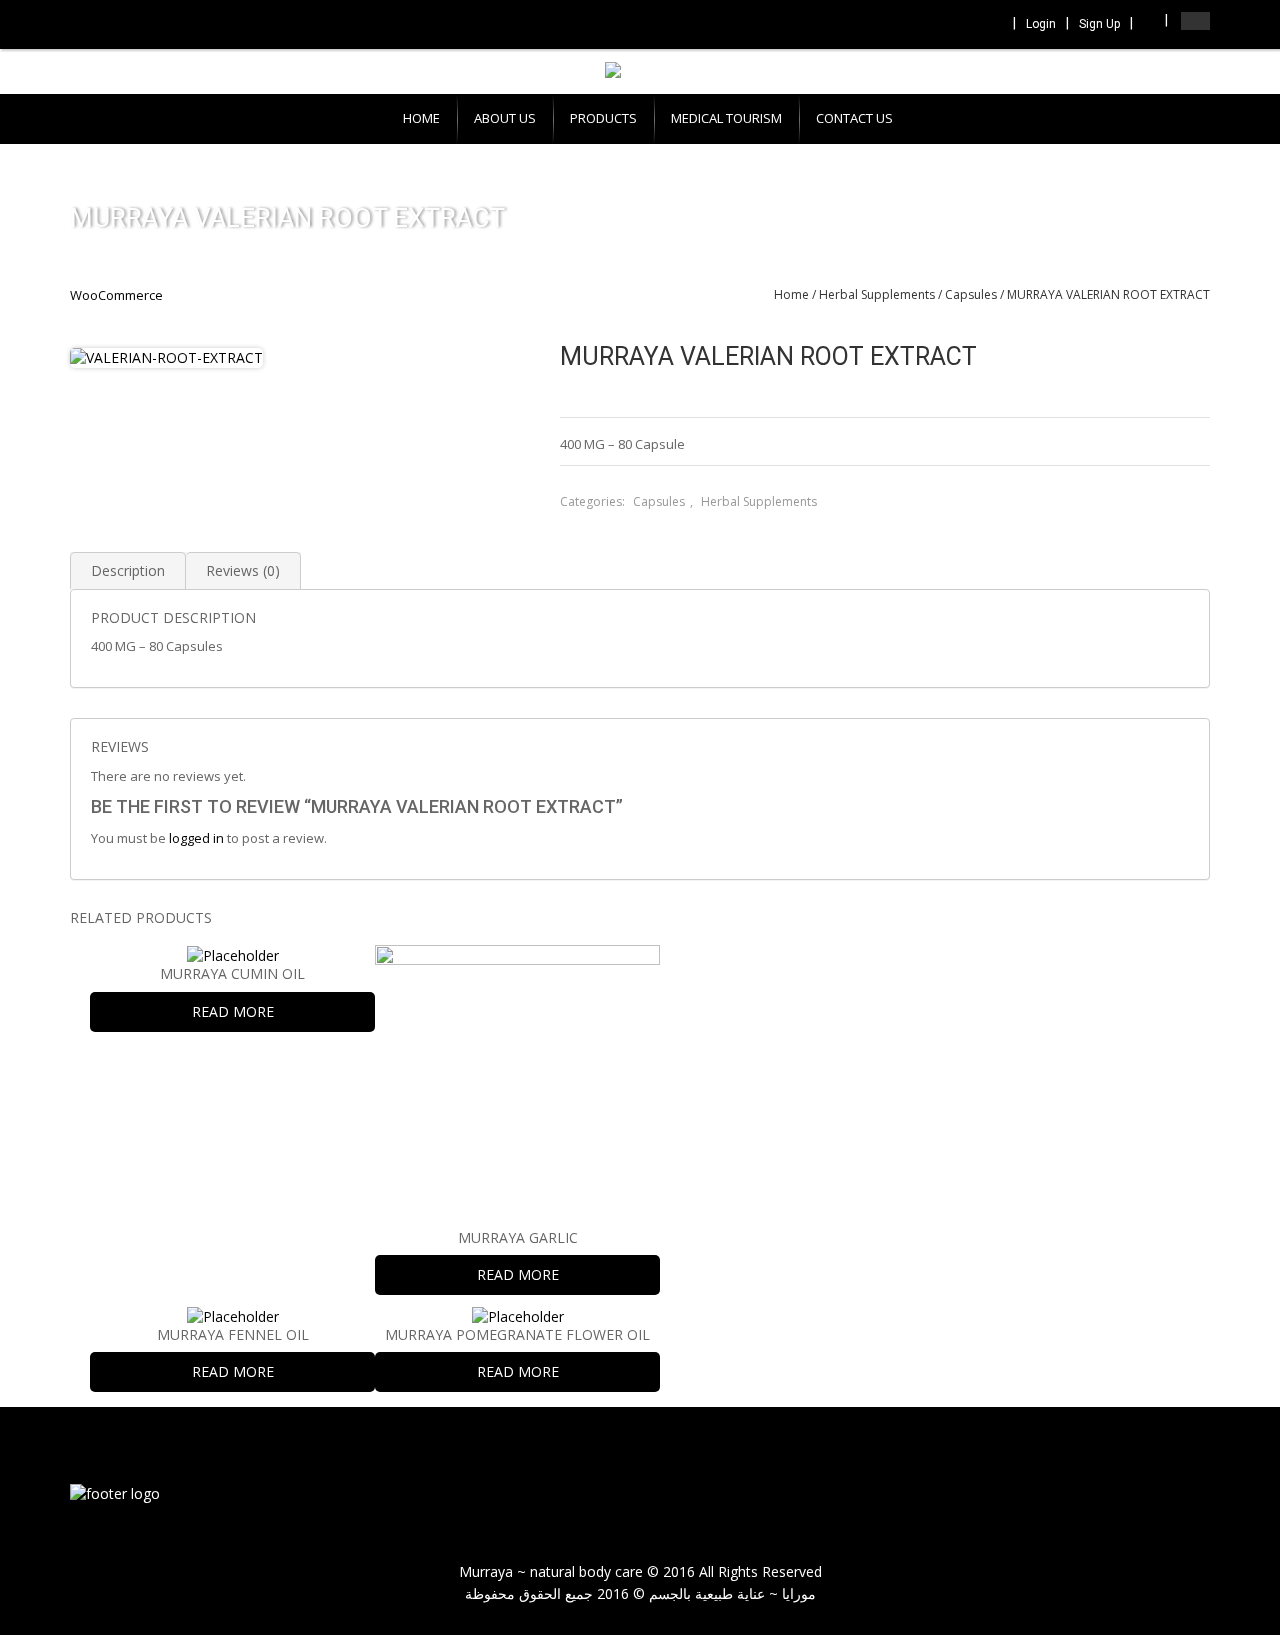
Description (128, 570)
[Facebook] (910, 25)
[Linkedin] (964, 25)
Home (791, 294)
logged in (196, 838)
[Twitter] (937, 25)
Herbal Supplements (877, 294)
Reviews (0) (243, 570)
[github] (1180, 1496)
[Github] (991, 25)
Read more (233, 1011)
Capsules (971, 294)
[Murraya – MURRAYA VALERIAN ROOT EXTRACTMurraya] (115, 1492)
